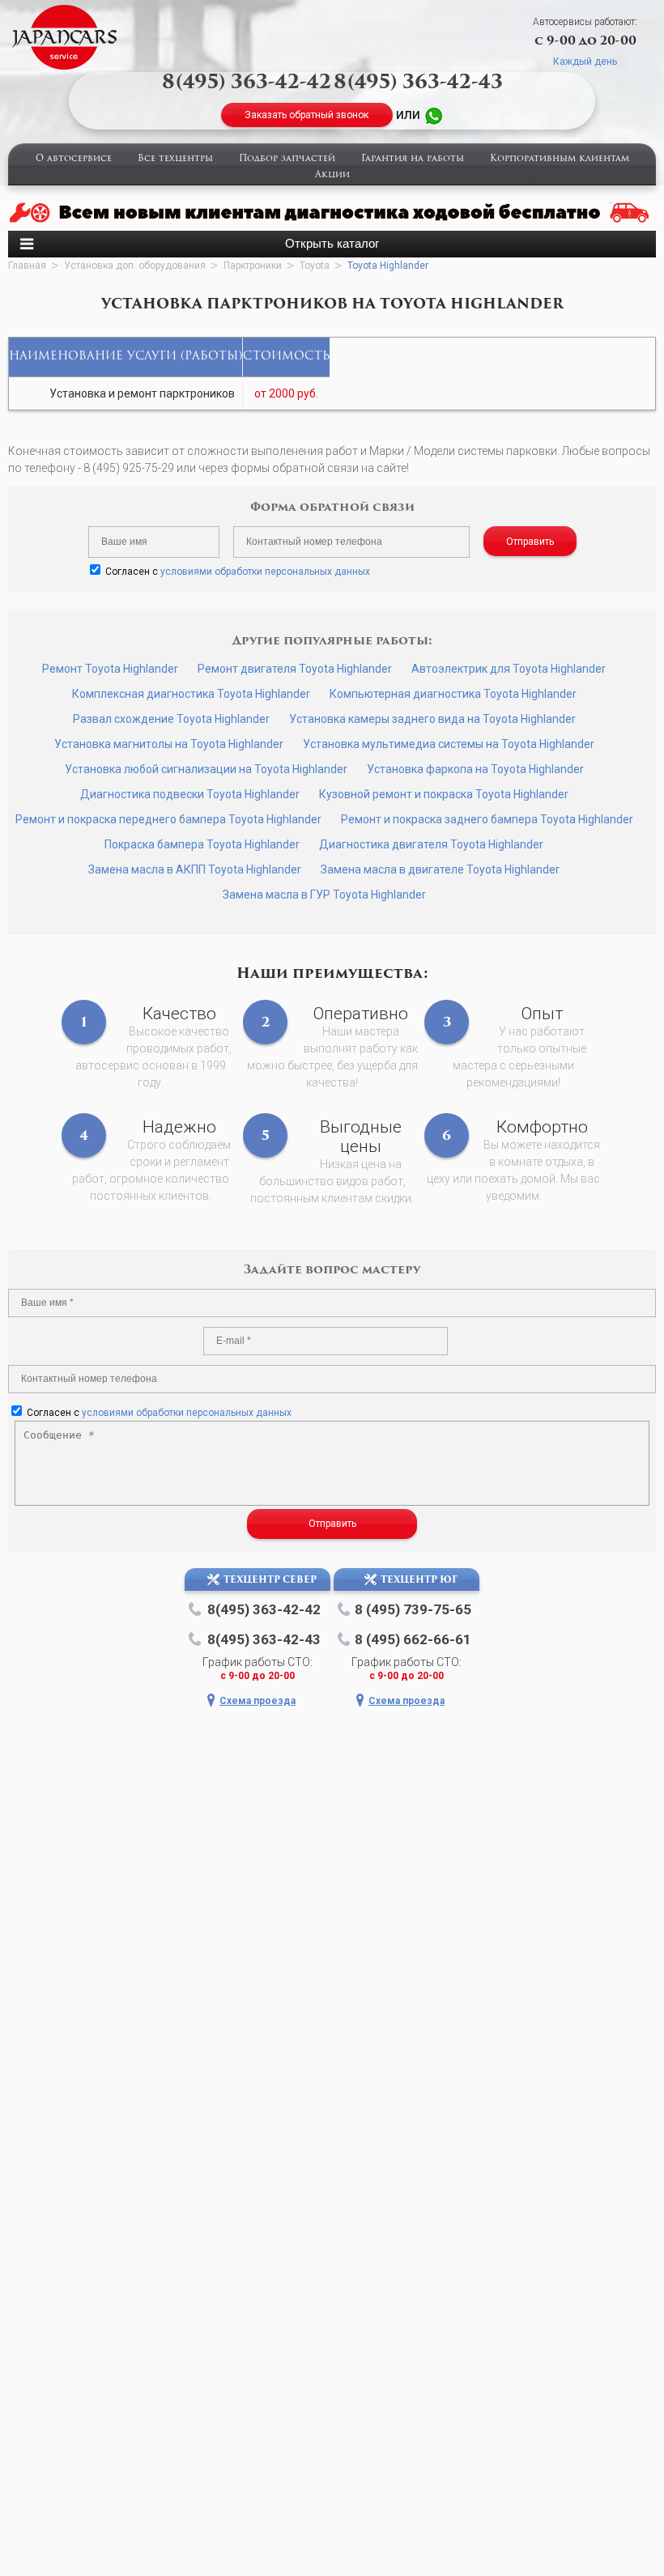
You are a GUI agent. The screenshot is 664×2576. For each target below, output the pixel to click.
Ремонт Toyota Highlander (110, 669)
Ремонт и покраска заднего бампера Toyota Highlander (487, 819)
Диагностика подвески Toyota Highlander (190, 794)
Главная (27, 266)
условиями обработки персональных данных (265, 572)
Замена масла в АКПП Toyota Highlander (195, 869)
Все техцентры (175, 159)
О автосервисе (74, 159)
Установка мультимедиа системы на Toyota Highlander (449, 744)
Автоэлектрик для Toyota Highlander (509, 669)
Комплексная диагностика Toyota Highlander (191, 694)
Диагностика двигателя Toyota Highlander (431, 844)
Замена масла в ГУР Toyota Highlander (324, 895)
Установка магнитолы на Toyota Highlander (169, 744)
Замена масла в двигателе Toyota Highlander (440, 869)
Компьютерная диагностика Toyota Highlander (453, 694)
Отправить (530, 542)
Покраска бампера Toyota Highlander (202, 844)
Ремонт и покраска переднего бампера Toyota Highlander (168, 819)
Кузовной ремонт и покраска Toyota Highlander (444, 794)
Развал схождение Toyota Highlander (171, 719)
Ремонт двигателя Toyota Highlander (295, 669)
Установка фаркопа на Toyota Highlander (475, 769)
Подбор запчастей (287, 159)
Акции (332, 175)
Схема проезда (258, 1701)
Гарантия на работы (413, 159)
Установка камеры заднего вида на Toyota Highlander (432, 719)
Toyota (315, 266)
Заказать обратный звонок (306, 115)
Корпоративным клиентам (560, 159)
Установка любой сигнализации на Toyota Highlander (206, 769)
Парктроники (253, 266)
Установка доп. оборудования (135, 266)
